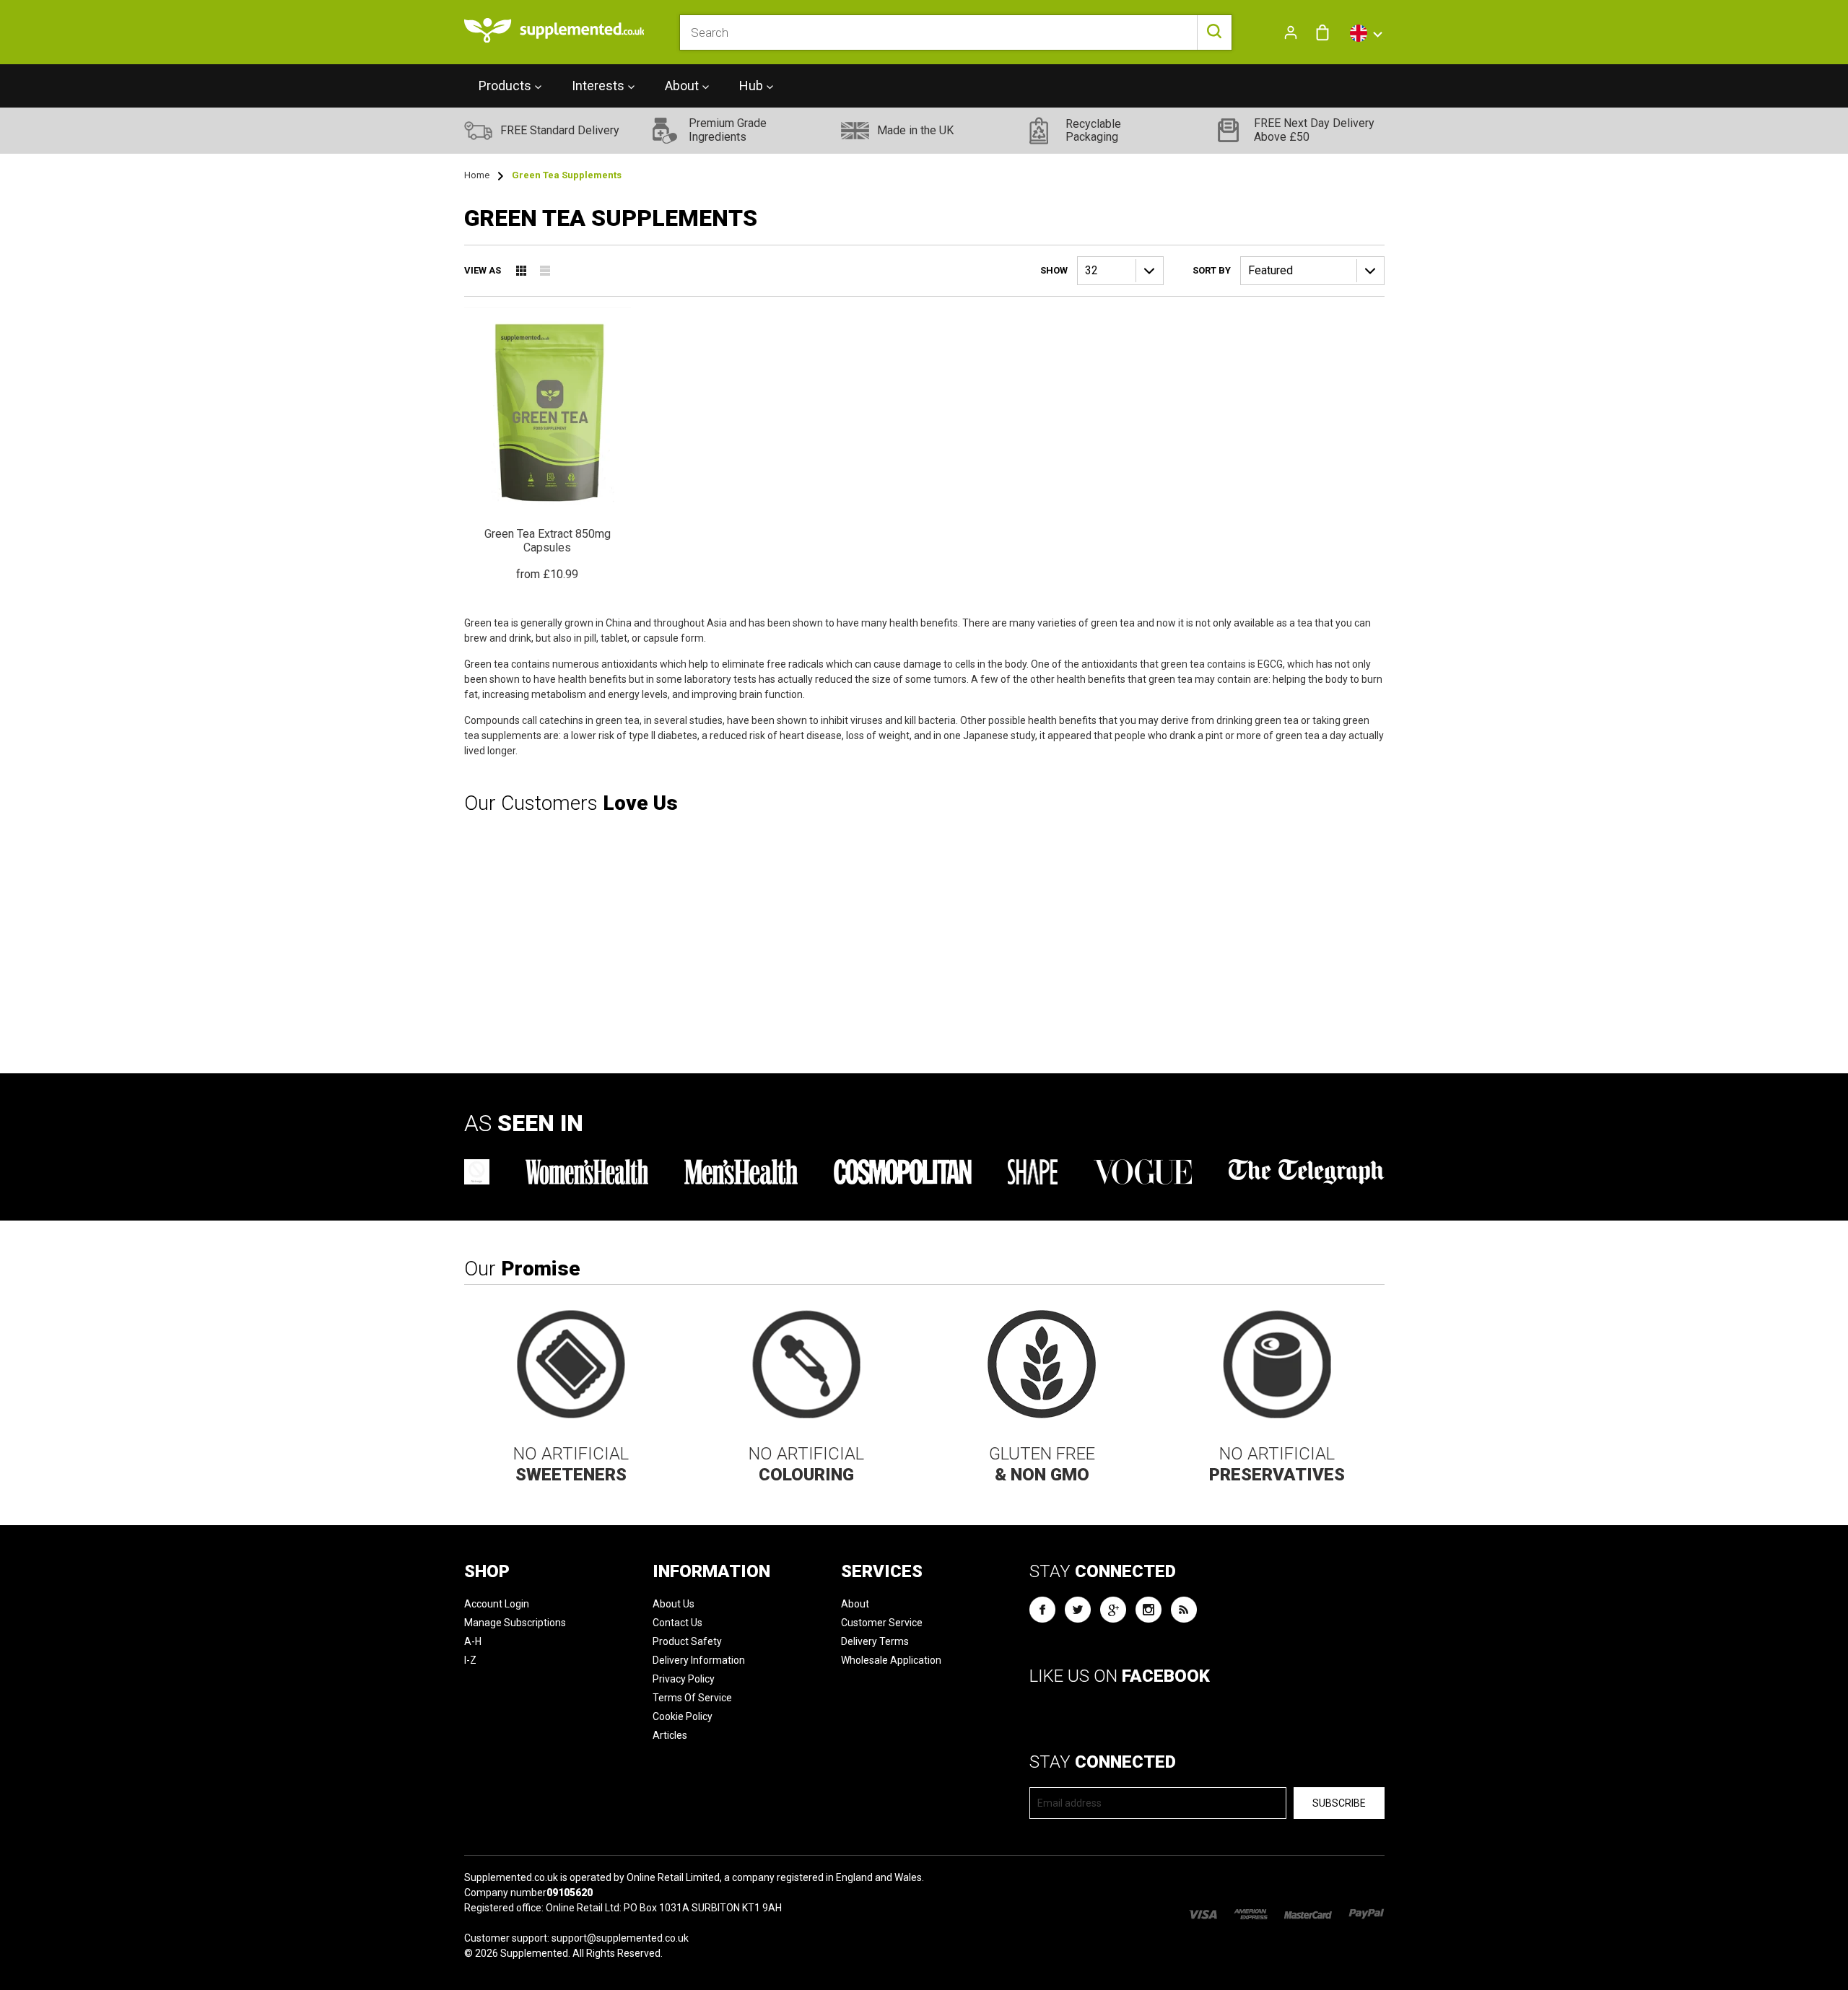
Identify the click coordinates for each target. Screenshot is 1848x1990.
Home (477, 175)
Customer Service (882, 1623)
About (855, 1604)
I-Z (470, 1660)
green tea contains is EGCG (1222, 664)
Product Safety (687, 1641)
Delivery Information (699, 1660)
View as (483, 270)
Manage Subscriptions (515, 1623)
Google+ (1113, 1610)
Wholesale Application (891, 1660)
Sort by (1212, 270)
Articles (670, 1735)
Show (1054, 270)
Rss (1184, 1610)
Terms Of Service (692, 1698)
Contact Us (677, 1623)
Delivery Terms (875, 1641)
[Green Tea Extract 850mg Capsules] (548, 445)
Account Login (497, 1604)
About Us (674, 1604)
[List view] (545, 271)
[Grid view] (521, 271)
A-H (473, 1641)
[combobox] (955, 32)
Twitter (1078, 1610)
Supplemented (534, 1953)
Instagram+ (1149, 1610)
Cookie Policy (683, 1716)
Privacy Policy (684, 1679)
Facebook (1042, 1610)
